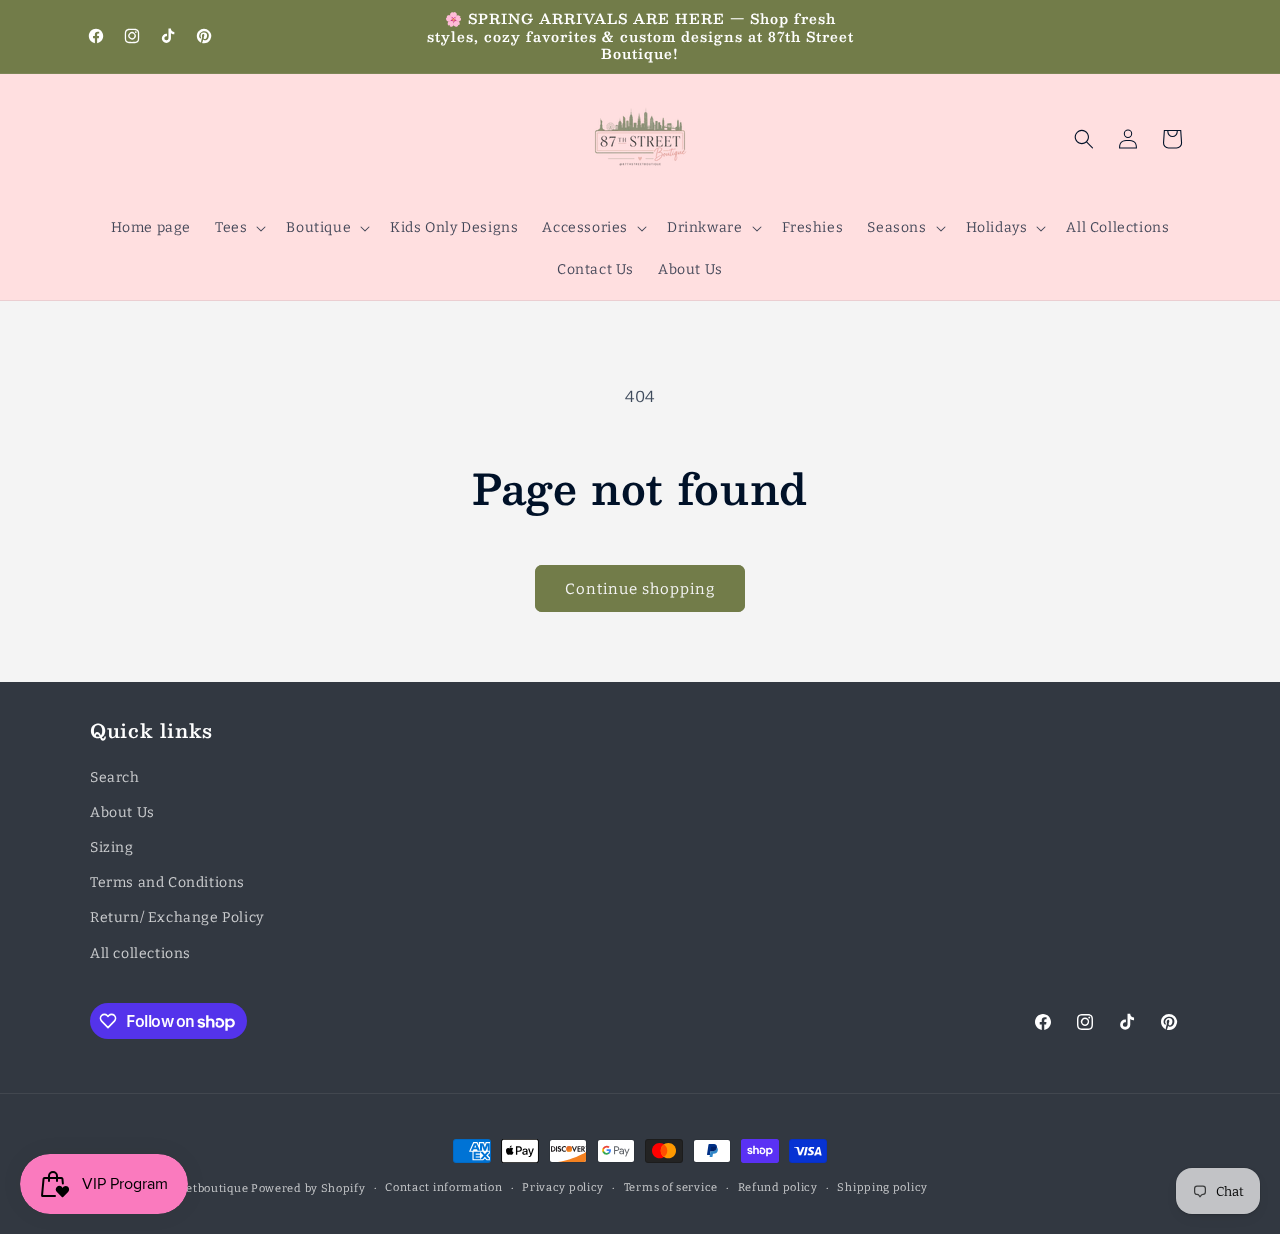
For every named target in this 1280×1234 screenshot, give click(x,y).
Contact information (443, 1187)
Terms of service (671, 1187)
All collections (140, 953)
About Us (122, 812)
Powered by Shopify (308, 1188)
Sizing (112, 847)
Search (115, 777)
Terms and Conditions (167, 882)
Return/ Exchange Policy (177, 917)
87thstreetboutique (193, 1188)
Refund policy (778, 1187)
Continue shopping (640, 589)
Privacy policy (563, 1187)
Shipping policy (882, 1187)
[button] (238, 228)
